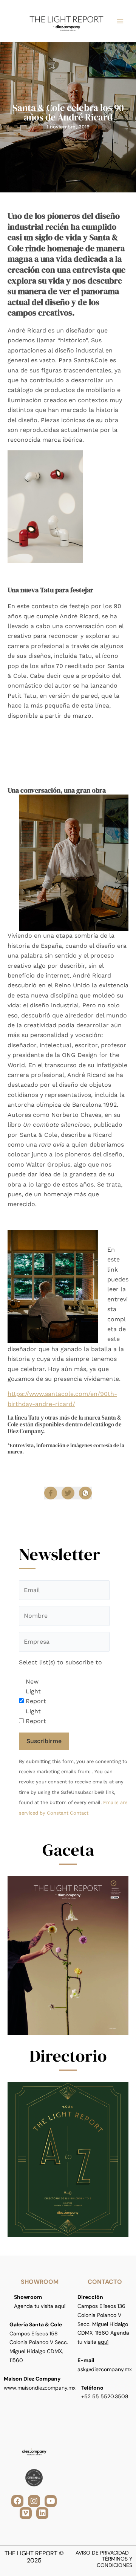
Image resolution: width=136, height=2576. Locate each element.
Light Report (36, 1716)
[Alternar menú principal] (120, 21)
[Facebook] (51, 1493)
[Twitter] (68, 1493)
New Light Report (36, 1691)
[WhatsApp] (85, 1493)
